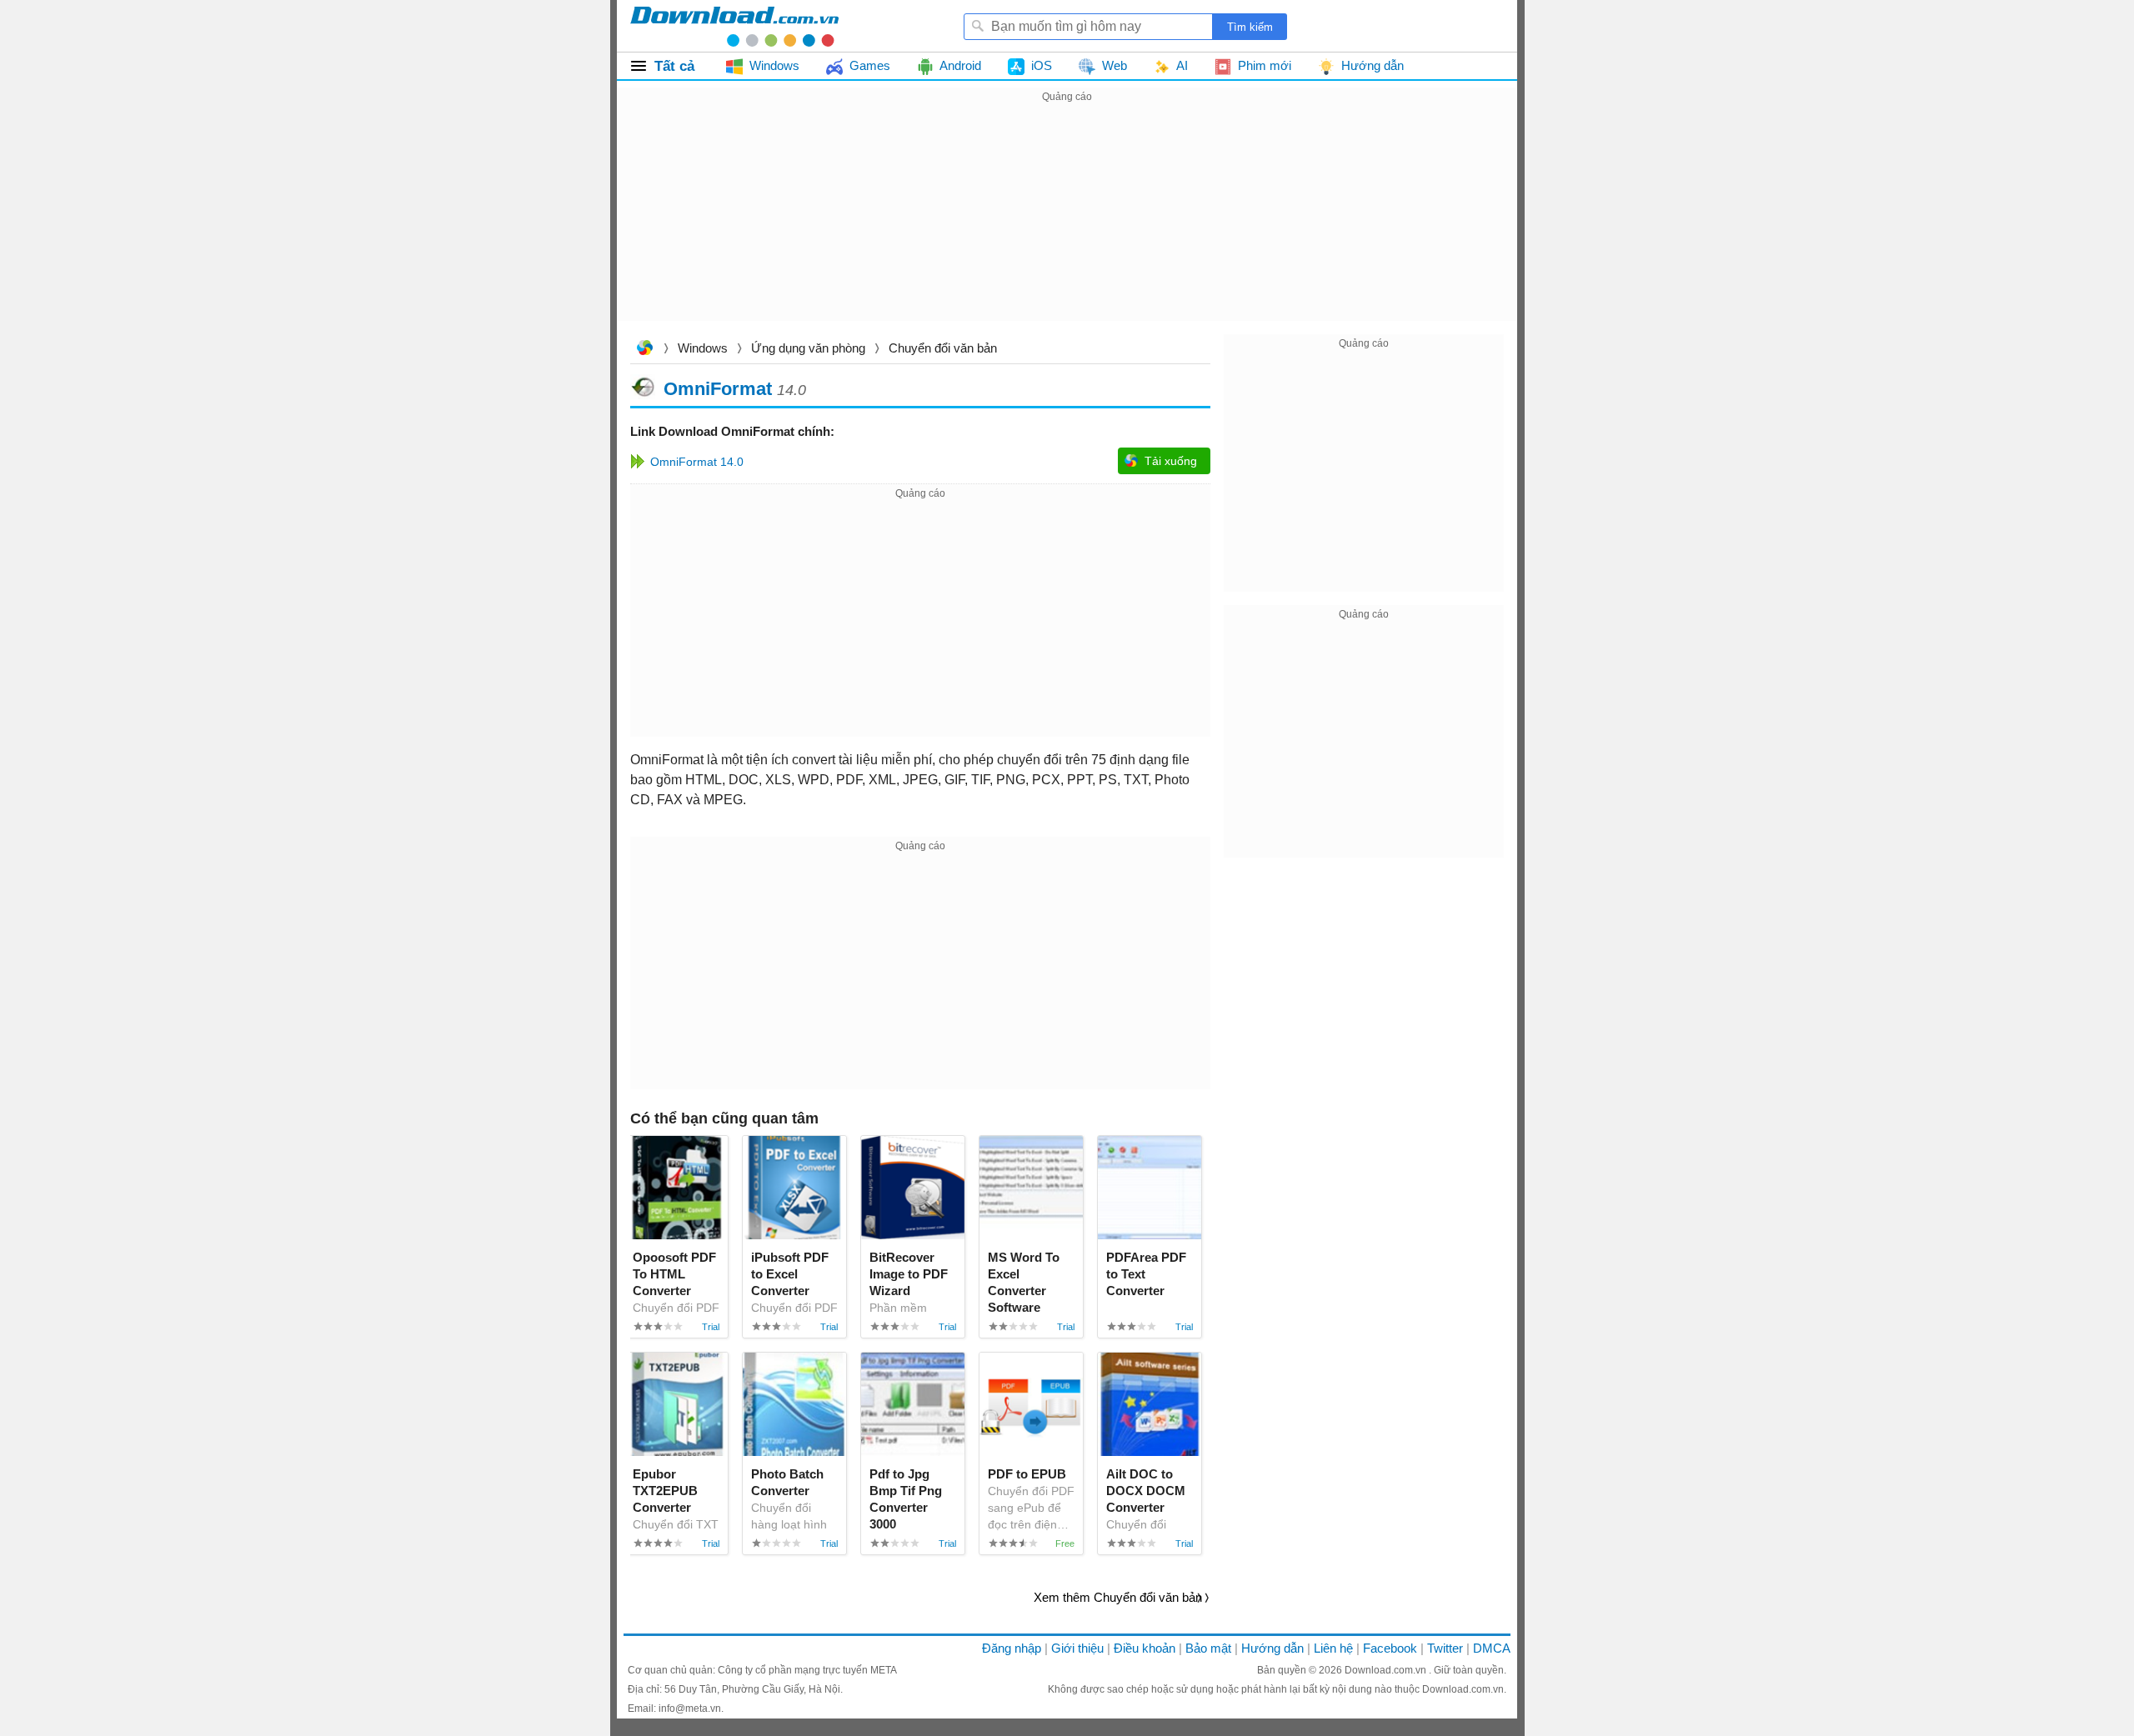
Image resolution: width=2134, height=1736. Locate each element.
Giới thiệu (1077, 1648)
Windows (703, 348)
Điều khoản (1145, 1648)
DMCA (1492, 1648)
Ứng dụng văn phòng (808, 348)
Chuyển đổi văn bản (943, 348)
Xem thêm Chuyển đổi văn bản (1118, 1597)
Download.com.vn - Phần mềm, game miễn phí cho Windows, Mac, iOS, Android (734, 26)
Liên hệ (1333, 1648)
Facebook (1390, 1648)
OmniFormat (718, 388)
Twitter (1445, 1648)
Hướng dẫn (1272, 1648)
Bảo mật (1208, 1648)
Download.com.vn (644, 350)
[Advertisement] (1067, 223)
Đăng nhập (1012, 1648)
